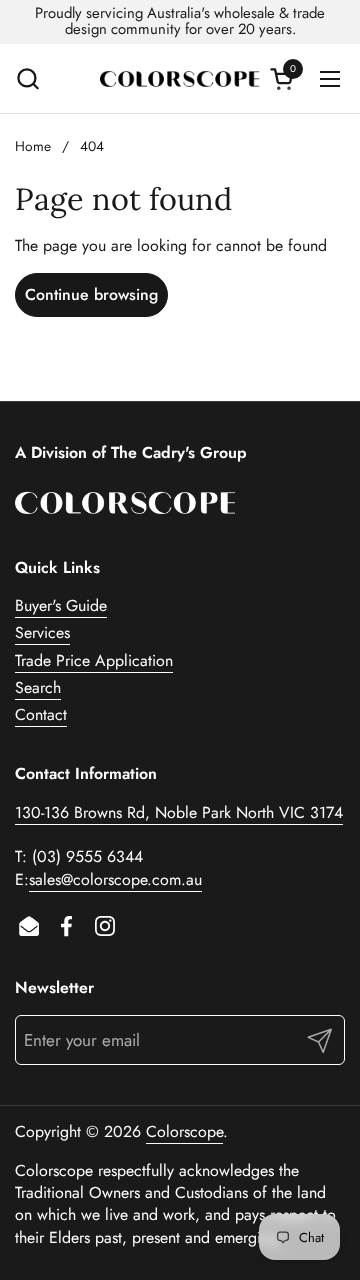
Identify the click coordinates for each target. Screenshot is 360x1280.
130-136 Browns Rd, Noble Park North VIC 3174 (179, 812)
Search (38, 687)
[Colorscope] (180, 79)
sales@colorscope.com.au (115, 879)
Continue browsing (91, 294)
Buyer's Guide (61, 605)
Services (42, 632)
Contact (41, 714)
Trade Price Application (94, 660)
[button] (27, 78)
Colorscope (184, 1131)
